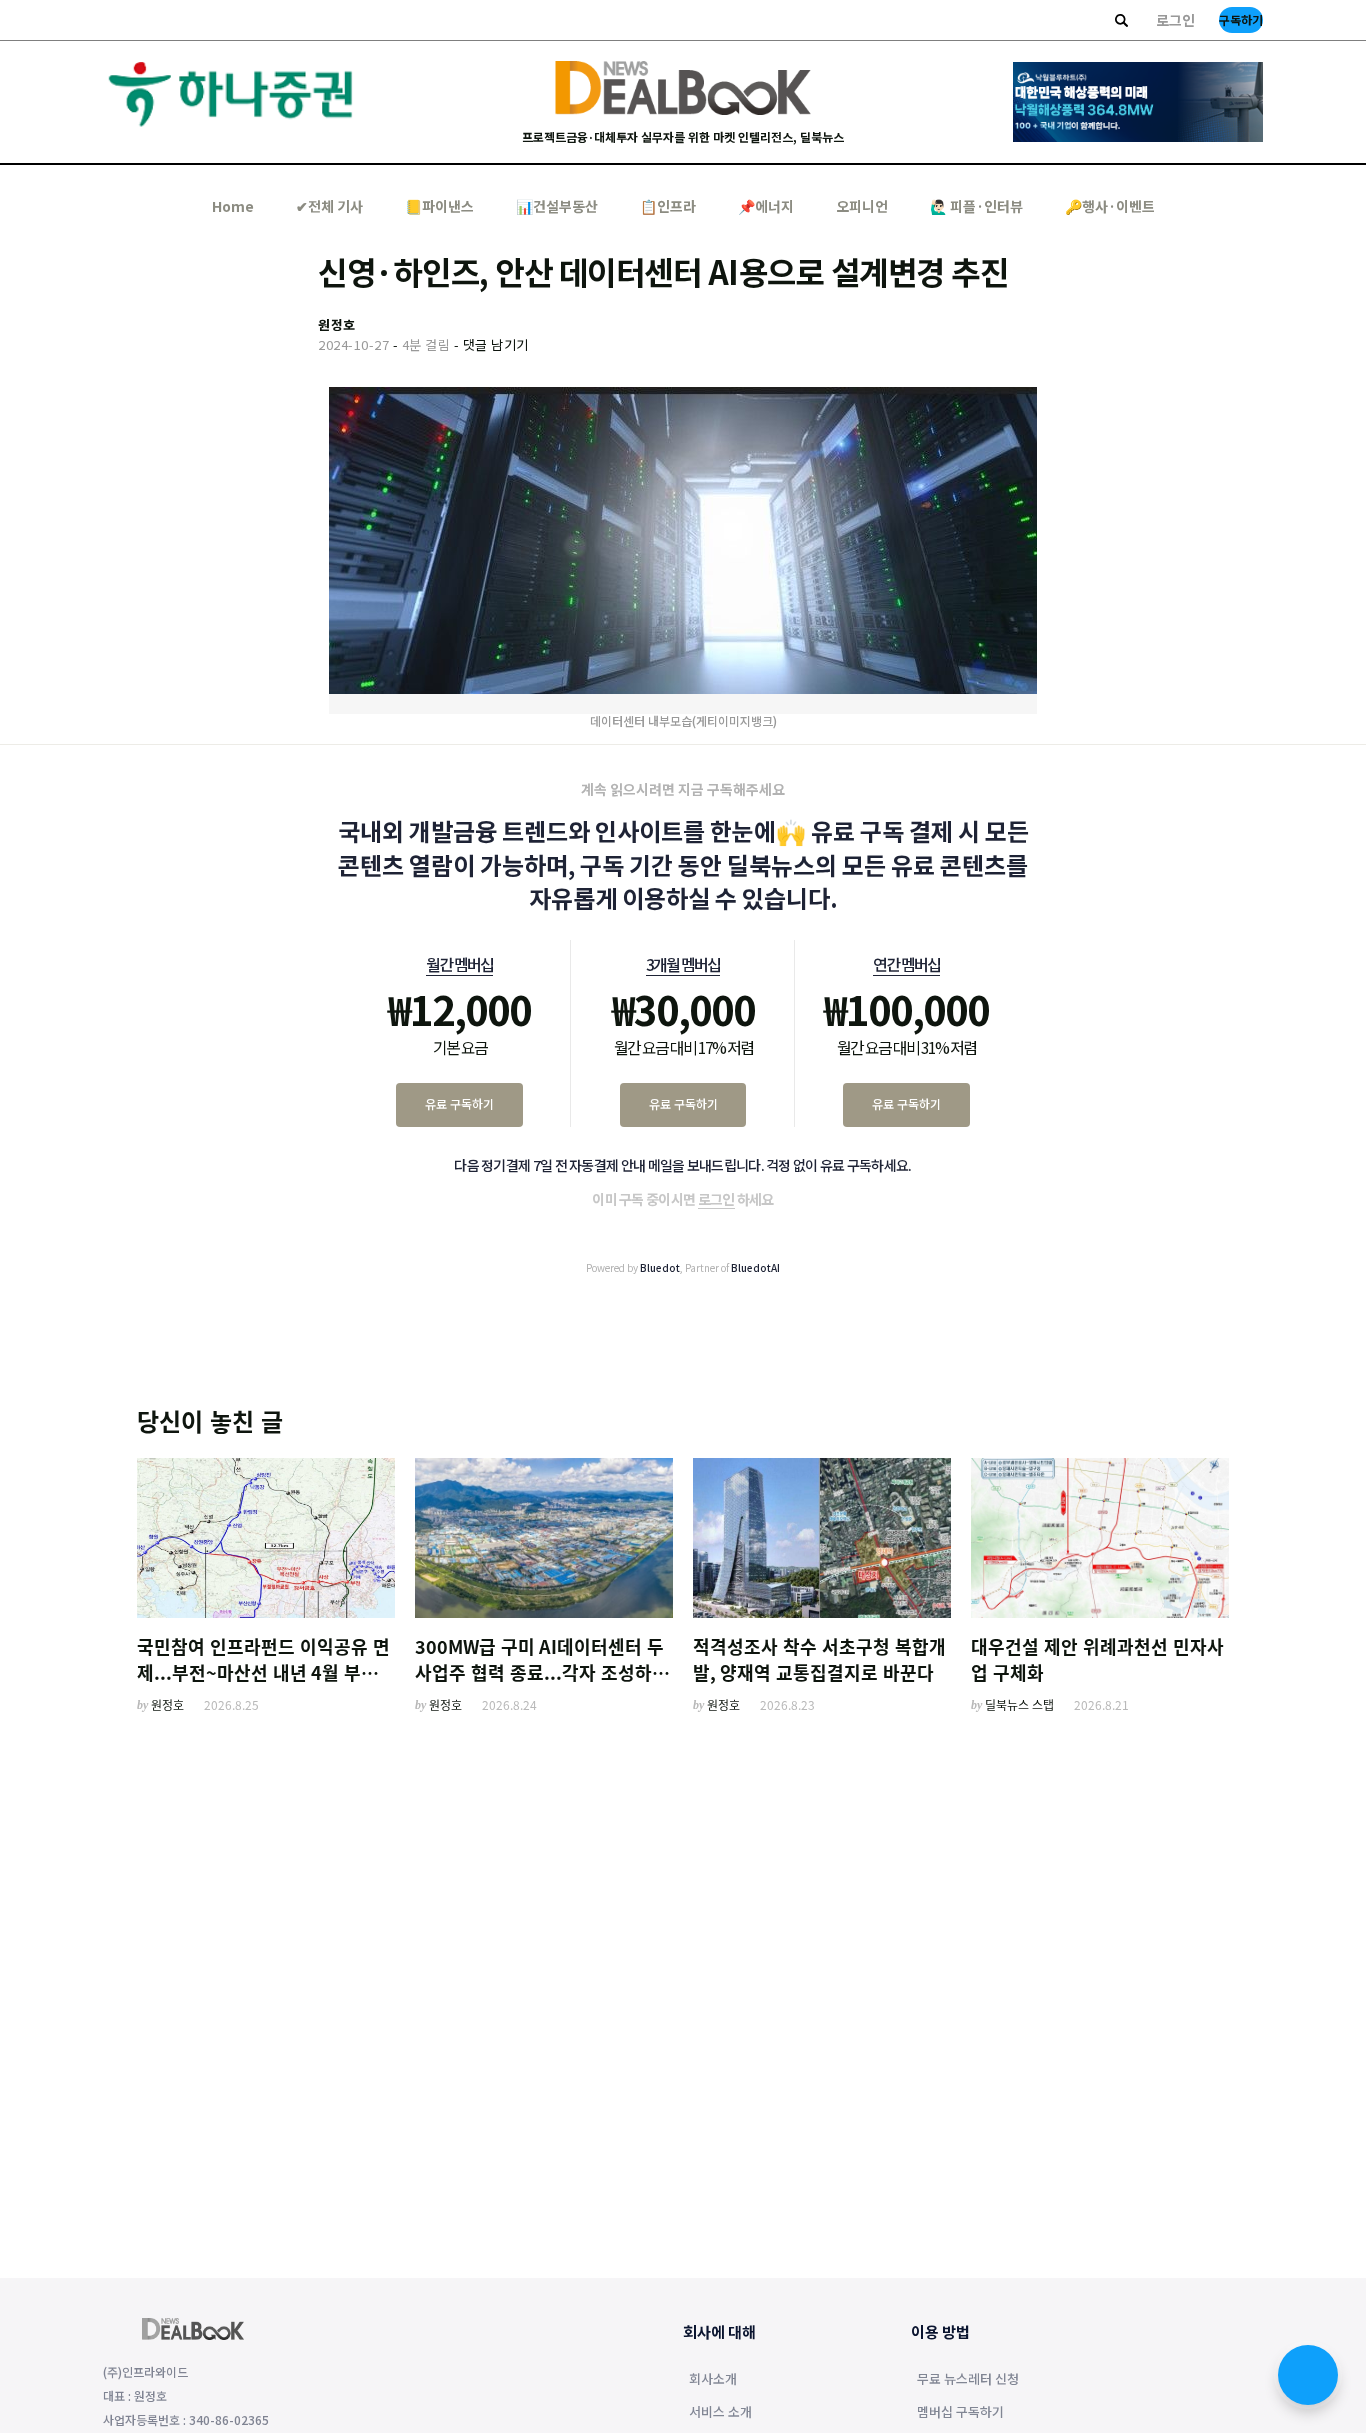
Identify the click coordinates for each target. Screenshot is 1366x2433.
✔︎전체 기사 (329, 206)
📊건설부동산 (557, 206)
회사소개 (713, 2380)
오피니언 (862, 206)
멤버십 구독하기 (960, 2413)
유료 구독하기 (459, 1103)
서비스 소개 (720, 2413)
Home (233, 206)
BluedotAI (755, 1267)
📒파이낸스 (439, 206)
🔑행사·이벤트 (1110, 206)
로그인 (1175, 20)
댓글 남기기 (496, 344)
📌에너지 (766, 206)
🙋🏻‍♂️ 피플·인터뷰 (976, 206)
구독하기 (1241, 19)
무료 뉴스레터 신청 (968, 2380)
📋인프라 (668, 206)
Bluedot (660, 1267)
